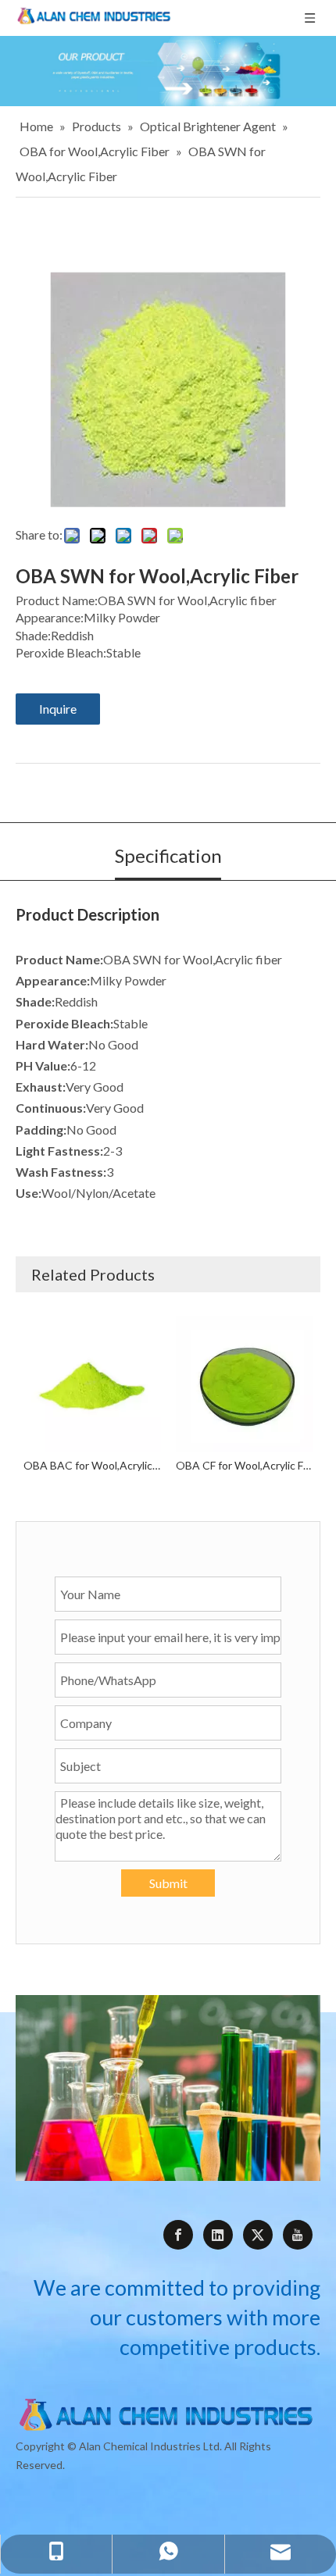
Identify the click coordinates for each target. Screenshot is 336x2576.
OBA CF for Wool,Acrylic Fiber (244, 1465)
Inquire (58, 709)
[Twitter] (258, 2235)
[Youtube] (298, 2235)
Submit (168, 1883)
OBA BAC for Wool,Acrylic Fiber (92, 1465)
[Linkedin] (218, 2235)
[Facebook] (178, 2235)
